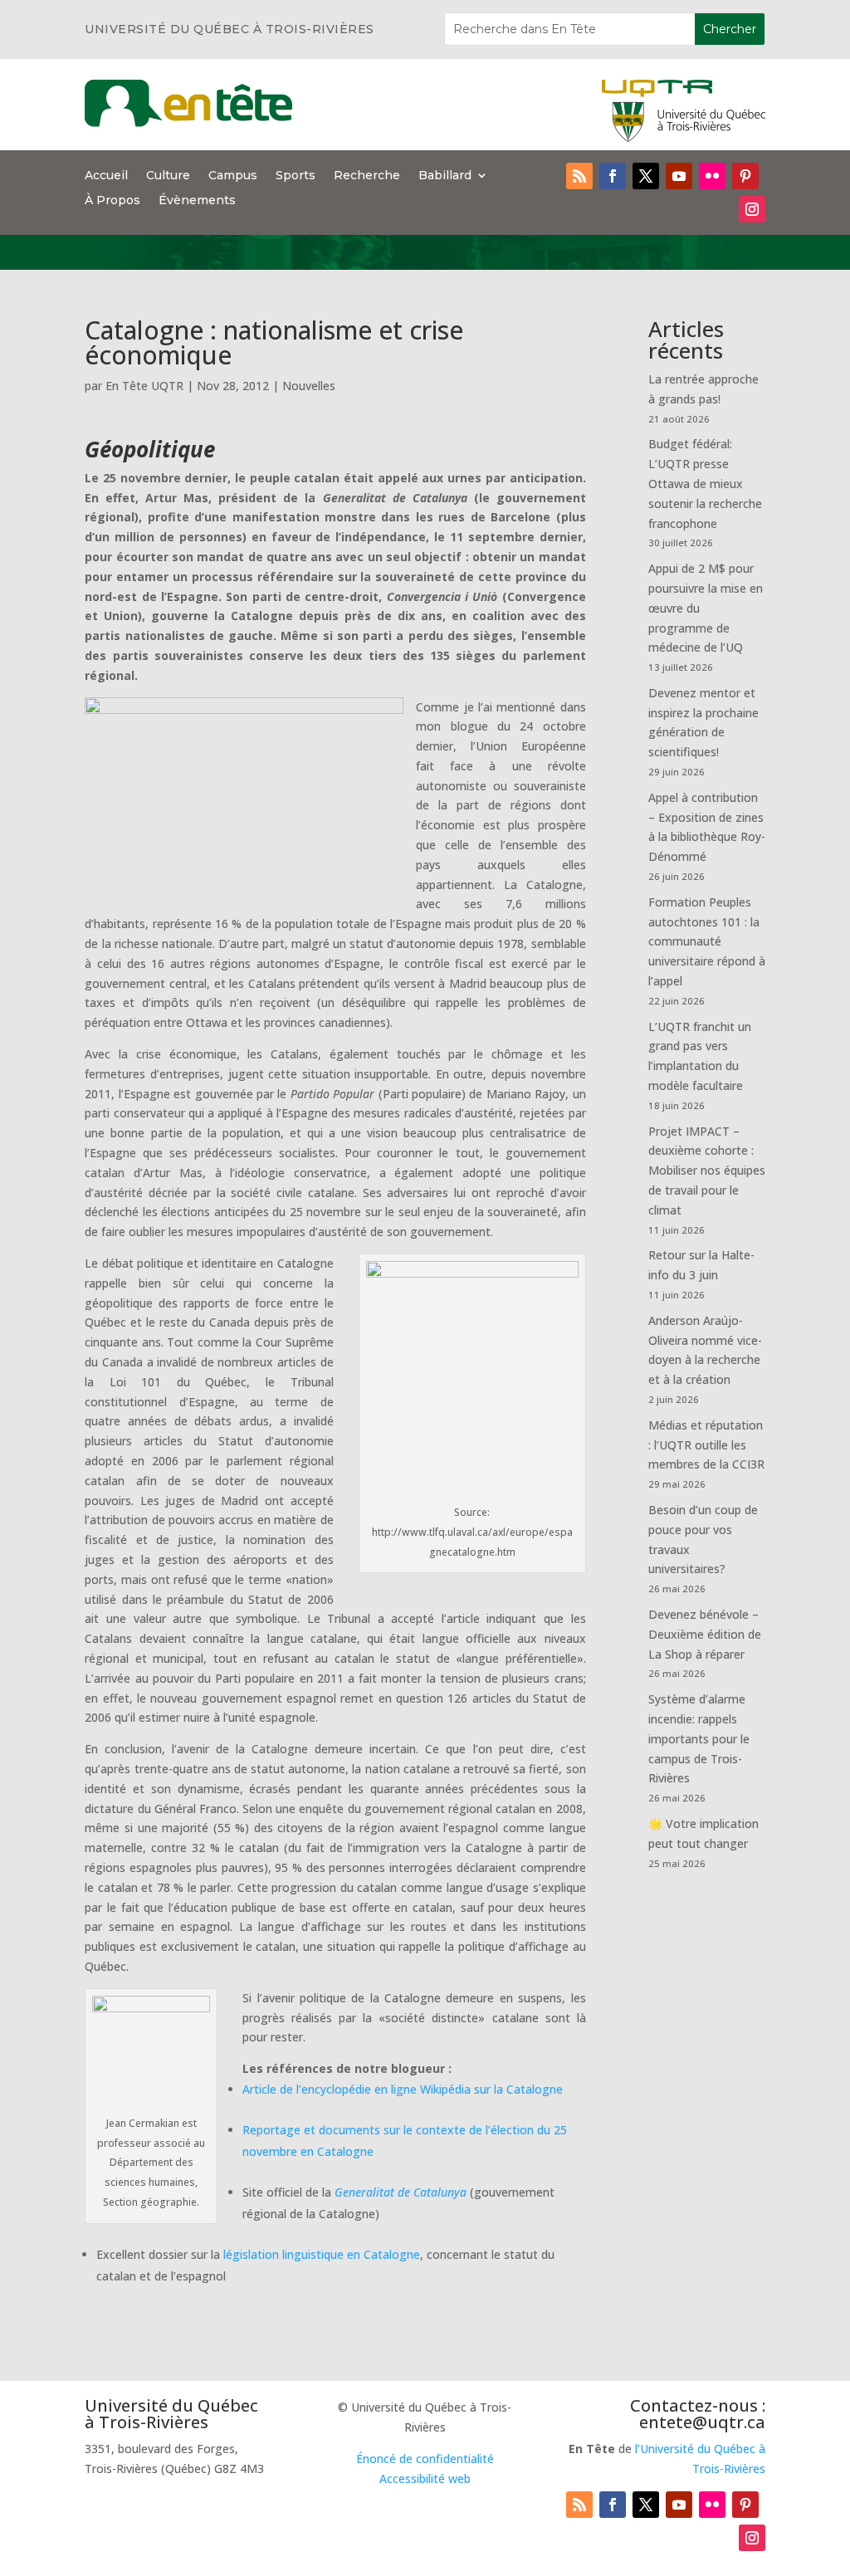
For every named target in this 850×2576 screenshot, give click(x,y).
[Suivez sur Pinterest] (745, 176)
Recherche (367, 176)
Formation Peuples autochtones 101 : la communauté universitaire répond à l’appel (707, 941)
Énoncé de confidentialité (425, 2459)
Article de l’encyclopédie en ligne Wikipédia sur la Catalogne (403, 2089)
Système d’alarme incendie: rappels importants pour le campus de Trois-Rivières (699, 1738)
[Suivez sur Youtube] (679, 176)
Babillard (445, 176)
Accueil (106, 176)
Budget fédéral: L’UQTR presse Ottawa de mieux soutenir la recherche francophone (705, 483)
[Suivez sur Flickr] (712, 176)
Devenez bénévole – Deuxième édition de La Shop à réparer (705, 1634)
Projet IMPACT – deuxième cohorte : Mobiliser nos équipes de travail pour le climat (707, 1171)
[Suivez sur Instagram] (752, 209)
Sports (296, 176)
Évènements (197, 201)
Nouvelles (309, 386)
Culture (168, 176)
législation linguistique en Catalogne (320, 2254)
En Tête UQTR (144, 386)
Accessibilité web (425, 2478)
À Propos (112, 201)
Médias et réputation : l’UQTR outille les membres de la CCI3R (706, 1445)
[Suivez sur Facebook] (613, 176)
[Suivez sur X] (646, 176)
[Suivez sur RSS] (579, 176)
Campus (233, 176)
